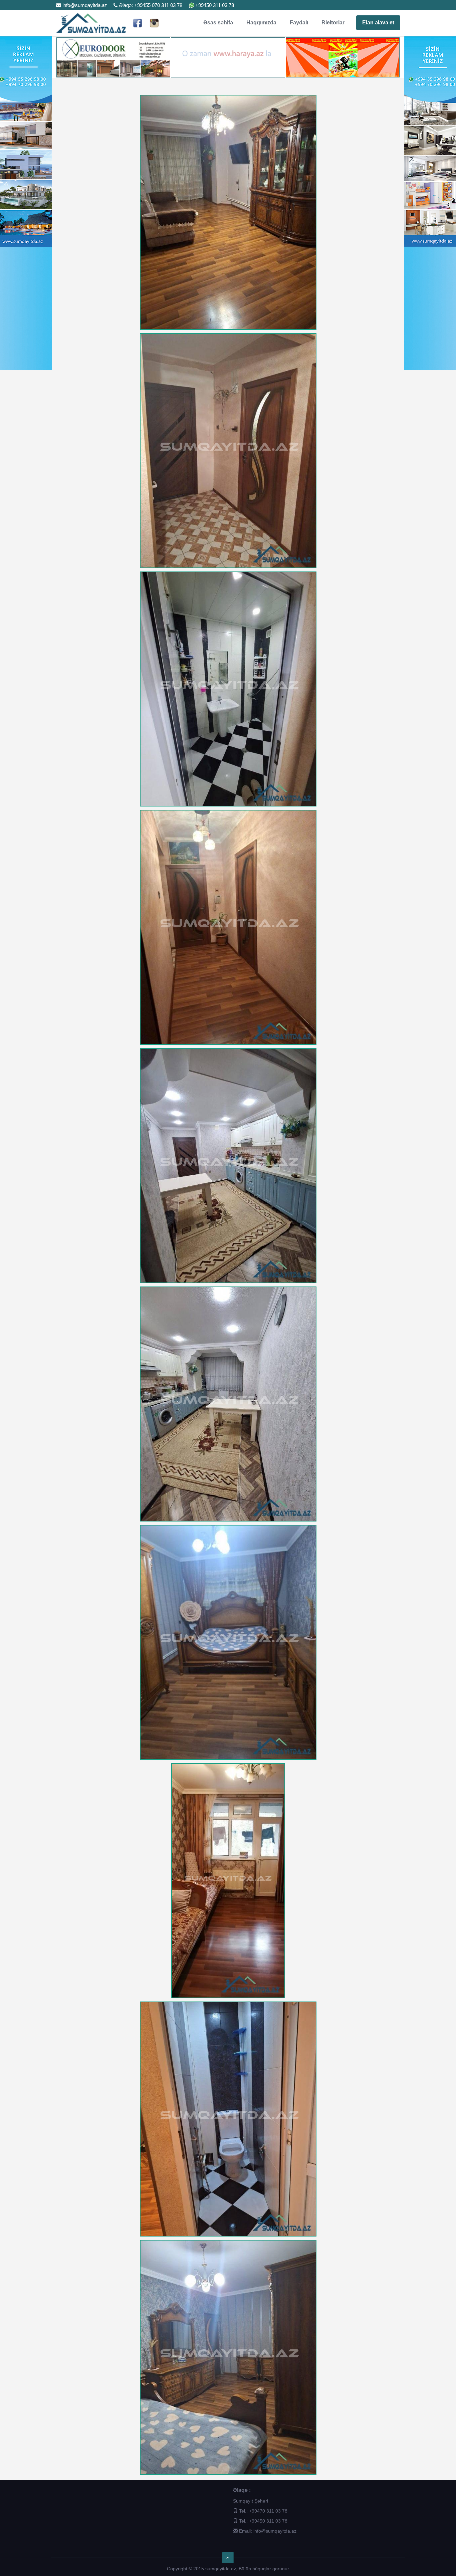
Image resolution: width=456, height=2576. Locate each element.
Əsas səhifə (218, 23)
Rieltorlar (333, 23)
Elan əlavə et (378, 23)
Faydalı (299, 23)
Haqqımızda (261, 23)
